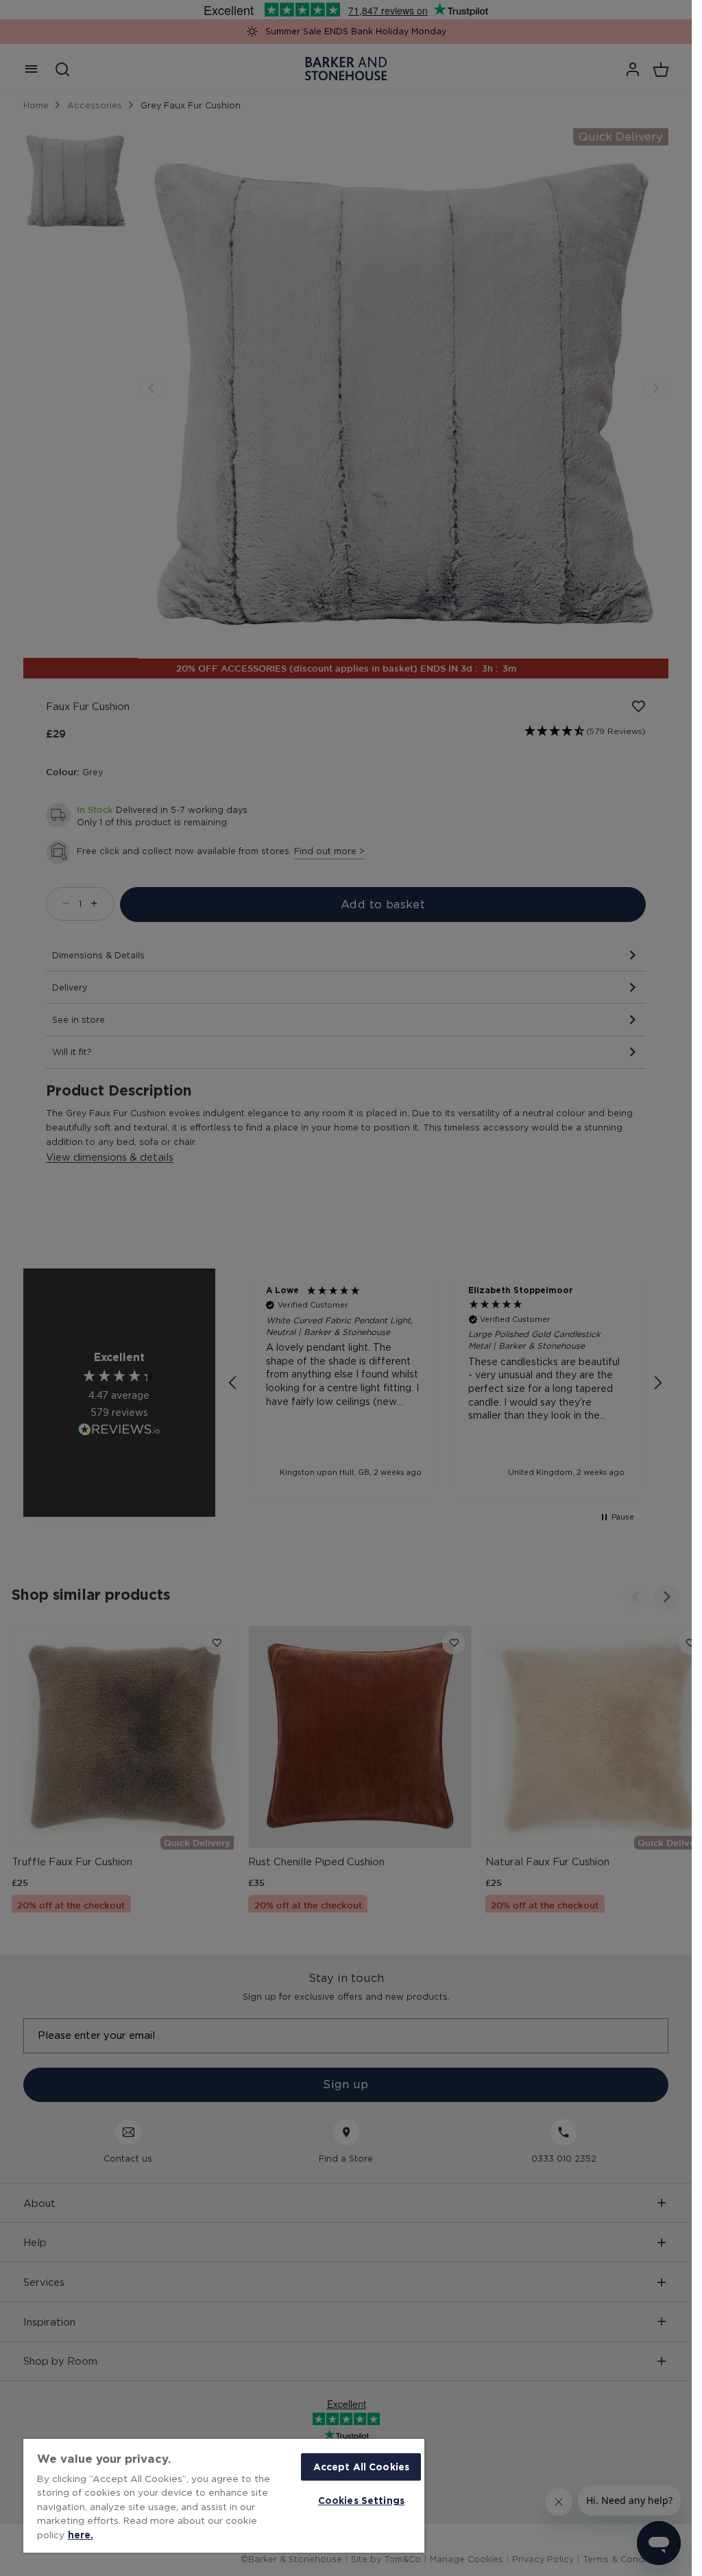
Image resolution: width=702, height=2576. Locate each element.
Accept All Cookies (361, 2467)
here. (81, 2534)
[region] (224, 2496)
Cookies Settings (361, 2500)
